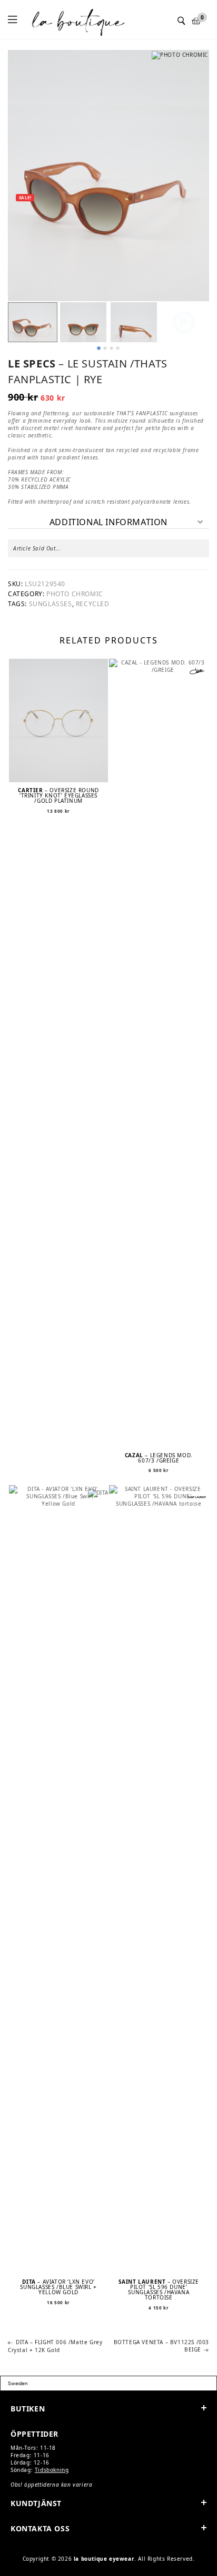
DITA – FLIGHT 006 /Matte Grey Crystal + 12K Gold (55, 2346)
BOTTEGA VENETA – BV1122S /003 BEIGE (161, 2346)
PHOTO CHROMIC (75, 594)
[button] (33, 322)
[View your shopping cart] (196, 21)
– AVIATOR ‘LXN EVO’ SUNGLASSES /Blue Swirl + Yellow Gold (58, 2287)
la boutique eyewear (104, 2559)
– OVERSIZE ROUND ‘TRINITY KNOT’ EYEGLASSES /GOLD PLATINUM (58, 795)
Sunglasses (51, 604)
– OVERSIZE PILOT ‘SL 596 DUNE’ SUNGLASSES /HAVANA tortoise (159, 2289)
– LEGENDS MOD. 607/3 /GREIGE (159, 1458)
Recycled (93, 604)
